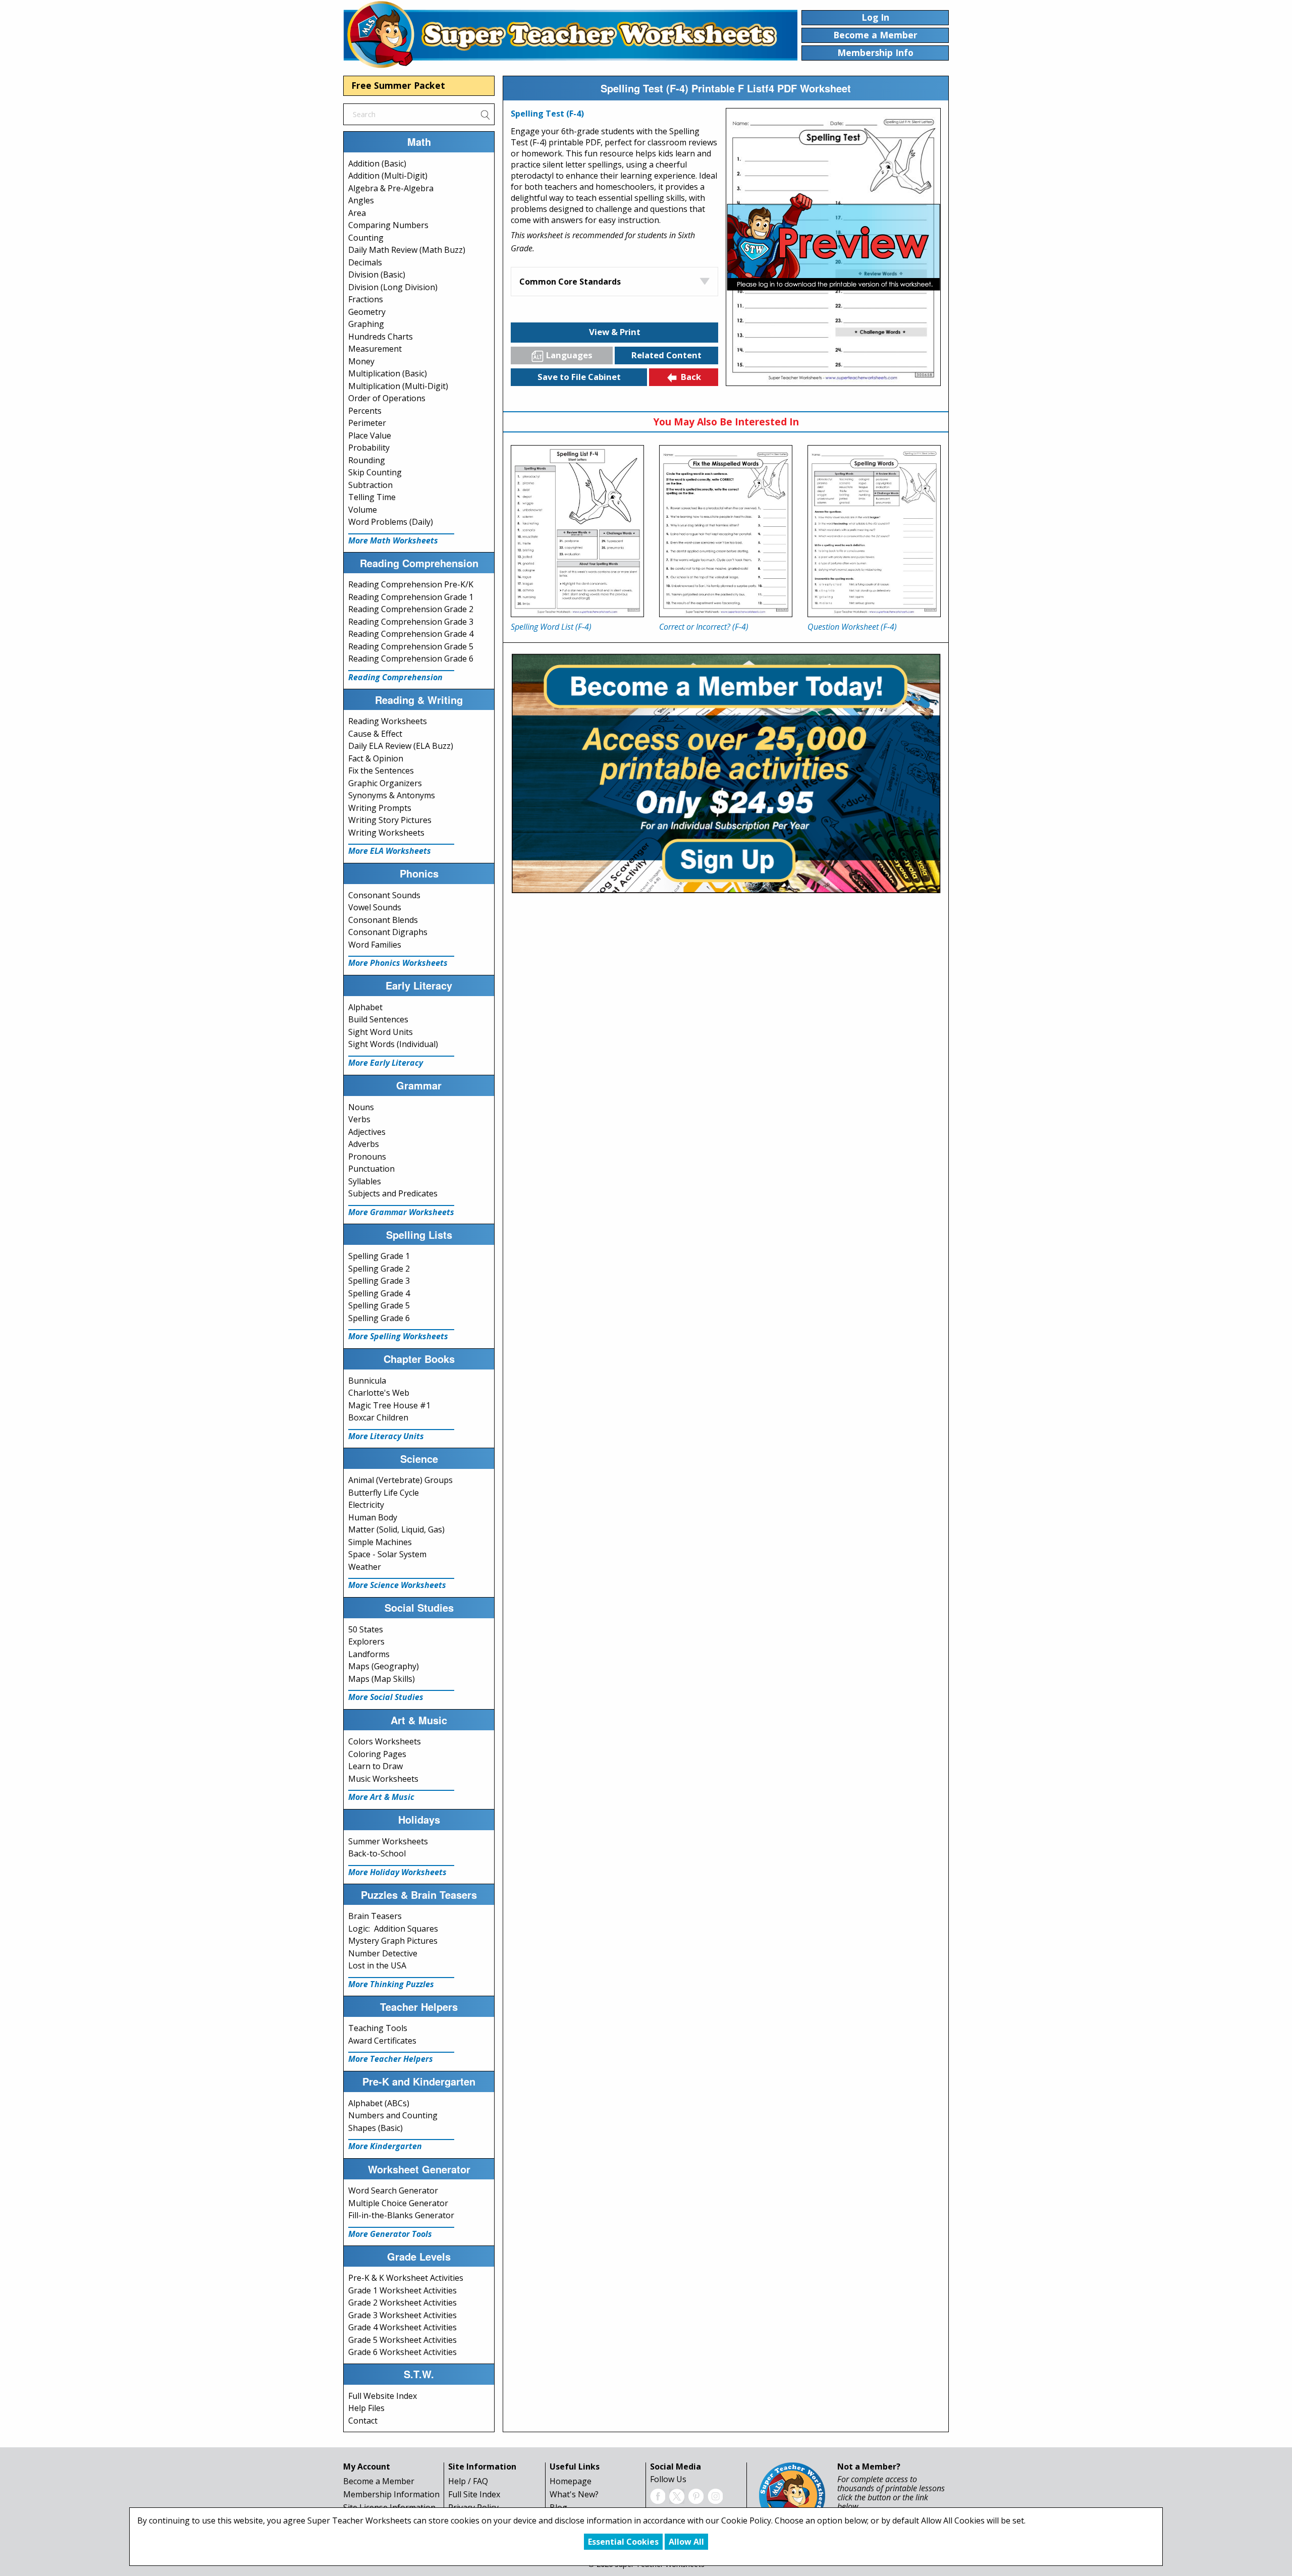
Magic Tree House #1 (389, 1405)
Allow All (686, 2542)
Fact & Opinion (376, 758)
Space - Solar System (387, 1554)
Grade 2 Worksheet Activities (402, 2303)
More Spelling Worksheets (398, 1336)
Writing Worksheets (386, 833)
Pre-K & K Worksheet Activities (406, 2278)
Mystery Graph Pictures (393, 1941)
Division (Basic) (377, 275)
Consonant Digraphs (388, 932)
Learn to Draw (375, 1766)
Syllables (365, 1181)
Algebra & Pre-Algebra (391, 188)
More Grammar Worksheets (401, 1212)
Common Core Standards (570, 282)
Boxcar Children (378, 1417)
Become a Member (379, 2481)
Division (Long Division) (393, 287)
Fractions (366, 299)
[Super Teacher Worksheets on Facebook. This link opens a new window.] (658, 2495)
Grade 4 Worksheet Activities (402, 2327)
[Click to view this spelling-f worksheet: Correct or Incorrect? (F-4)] (726, 531)
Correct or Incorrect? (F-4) (704, 627)
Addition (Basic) (377, 163)
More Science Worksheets (397, 1585)
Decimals (365, 262)
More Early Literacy (386, 1063)
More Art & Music (381, 1797)
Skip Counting (375, 472)
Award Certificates (382, 2041)
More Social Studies (386, 1697)
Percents (365, 411)
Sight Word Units (381, 1032)
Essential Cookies (623, 2542)
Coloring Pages (377, 1754)
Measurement (375, 349)
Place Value (370, 435)
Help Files (366, 2408)
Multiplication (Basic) (388, 373)
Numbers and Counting (393, 2115)
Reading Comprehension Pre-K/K (411, 584)
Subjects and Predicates (393, 1193)
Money (361, 361)
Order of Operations (387, 398)
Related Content (666, 355)
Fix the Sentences (381, 771)
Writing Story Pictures (390, 820)
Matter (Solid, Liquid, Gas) (396, 1529)
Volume (363, 510)
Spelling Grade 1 (379, 1256)
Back (691, 377)
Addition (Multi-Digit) (388, 176)
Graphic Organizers (385, 783)
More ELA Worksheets (390, 851)
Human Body (373, 1517)
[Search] (485, 114)
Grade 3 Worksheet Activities (402, 2315)
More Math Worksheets (393, 540)
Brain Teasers (375, 1916)
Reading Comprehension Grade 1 (411, 597)
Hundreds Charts (381, 337)
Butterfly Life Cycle (384, 1493)
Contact (363, 2421)
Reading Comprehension (395, 677)
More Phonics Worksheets (398, 963)
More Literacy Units (386, 1436)
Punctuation (371, 1169)
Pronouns (367, 1157)
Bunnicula (367, 1381)
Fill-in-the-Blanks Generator (401, 2215)
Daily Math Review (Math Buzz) (407, 250)
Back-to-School (377, 1853)
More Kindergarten (385, 2146)
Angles (361, 200)
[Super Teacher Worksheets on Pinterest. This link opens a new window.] (696, 2495)
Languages (569, 355)
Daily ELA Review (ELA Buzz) (401, 746)
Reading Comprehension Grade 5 (411, 646)
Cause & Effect (375, 734)
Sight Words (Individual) (393, 1044)
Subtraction (370, 485)
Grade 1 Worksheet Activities (402, 2290)
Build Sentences (378, 1019)
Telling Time (372, 497)
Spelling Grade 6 (379, 1318)
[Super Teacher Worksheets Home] (570, 34)
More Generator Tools (390, 2234)
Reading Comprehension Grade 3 (411, 622)
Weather (365, 1567)
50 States (366, 1629)
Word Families (375, 945)
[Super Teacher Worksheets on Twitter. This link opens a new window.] (677, 2495)
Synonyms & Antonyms (392, 795)
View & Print (615, 332)
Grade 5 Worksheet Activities (402, 2340)
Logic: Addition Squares (393, 1929)
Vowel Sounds (375, 907)
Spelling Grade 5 (379, 1305)
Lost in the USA (377, 1965)
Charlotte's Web (379, 1393)
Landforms (369, 1654)
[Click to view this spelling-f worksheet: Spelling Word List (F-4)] (577, 531)
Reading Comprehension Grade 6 (411, 659)
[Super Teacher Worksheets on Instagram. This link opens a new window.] (715, 2495)
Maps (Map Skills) (382, 1679)
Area (357, 213)
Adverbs (364, 1144)
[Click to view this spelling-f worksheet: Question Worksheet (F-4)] (874, 531)
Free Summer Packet (398, 85)
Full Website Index (383, 2396)
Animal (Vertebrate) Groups (400, 1480)
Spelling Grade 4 (379, 1293)
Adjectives (367, 1132)
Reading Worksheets (388, 721)
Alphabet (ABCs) (379, 2103)
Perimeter (367, 423)
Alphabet (365, 1007)
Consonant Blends (383, 920)
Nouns (361, 1107)
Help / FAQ (468, 2481)
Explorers (366, 1641)
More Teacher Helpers (391, 2059)
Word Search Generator (393, 2190)
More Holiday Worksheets (397, 1872)
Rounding (367, 460)
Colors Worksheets (385, 1741)
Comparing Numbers (388, 225)
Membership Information (391, 2494)
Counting (366, 238)
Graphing (366, 324)
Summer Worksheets (388, 1841)
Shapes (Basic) (375, 2128)
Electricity (366, 1505)
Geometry (367, 312)
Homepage (571, 2481)
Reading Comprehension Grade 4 (411, 634)
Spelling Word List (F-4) (551, 627)
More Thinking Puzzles (391, 1984)
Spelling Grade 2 (379, 1269)
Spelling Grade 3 (379, 1281)
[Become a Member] (726, 772)
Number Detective (383, 1953)
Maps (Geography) (384, 1666)
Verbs (359, 1119)
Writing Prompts (380, 808)
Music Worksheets (383, 1779)
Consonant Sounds (384, 895)
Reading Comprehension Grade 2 (411, 609)
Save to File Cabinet (579, 377)
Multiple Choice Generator (398, 2203)
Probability (369, 448)
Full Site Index (474, 2494)
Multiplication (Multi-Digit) (398, 386)
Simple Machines (380, 1542)
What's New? (574, 2494)
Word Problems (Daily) (391, 522)
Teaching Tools (378, 2028)
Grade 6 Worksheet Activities (402, 2352)
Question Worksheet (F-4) (852, 627)
